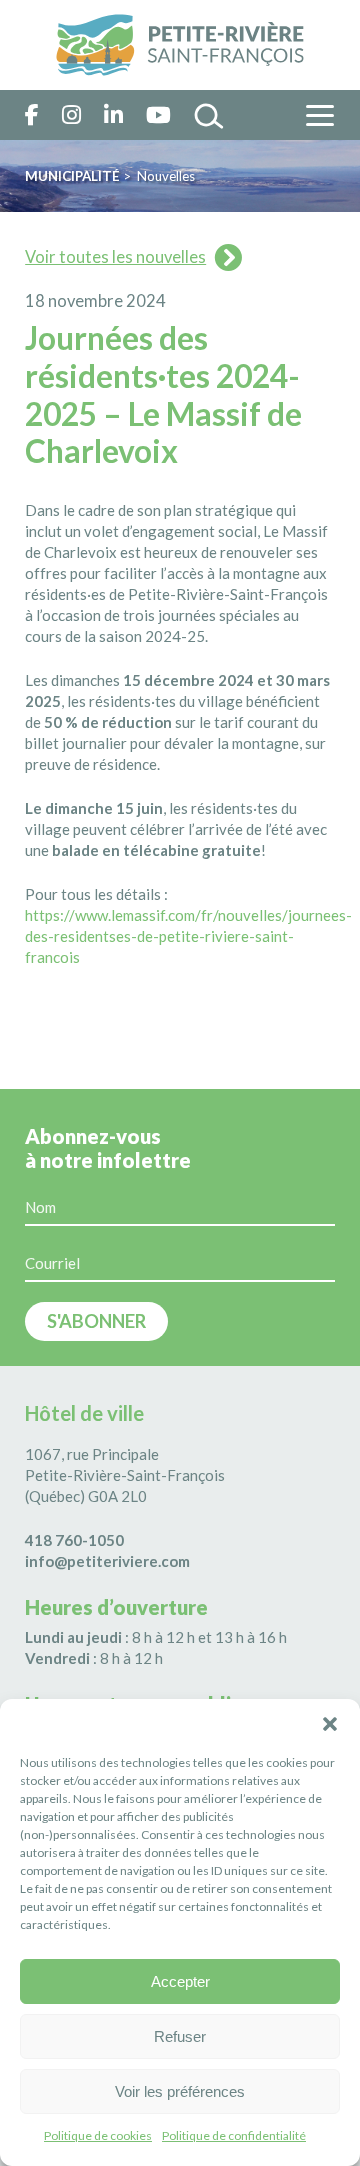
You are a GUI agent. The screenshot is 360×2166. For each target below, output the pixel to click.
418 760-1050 (74, 1540)
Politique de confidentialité (234, 2135)
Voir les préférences (180, 2091)
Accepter (180, 1981)
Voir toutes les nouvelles (115, 257)
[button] (330, 1724)
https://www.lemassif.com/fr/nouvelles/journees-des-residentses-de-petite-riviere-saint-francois (188, 936)
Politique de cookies (98, 2135)
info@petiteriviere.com (107, 1561)
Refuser (180, 2036)
